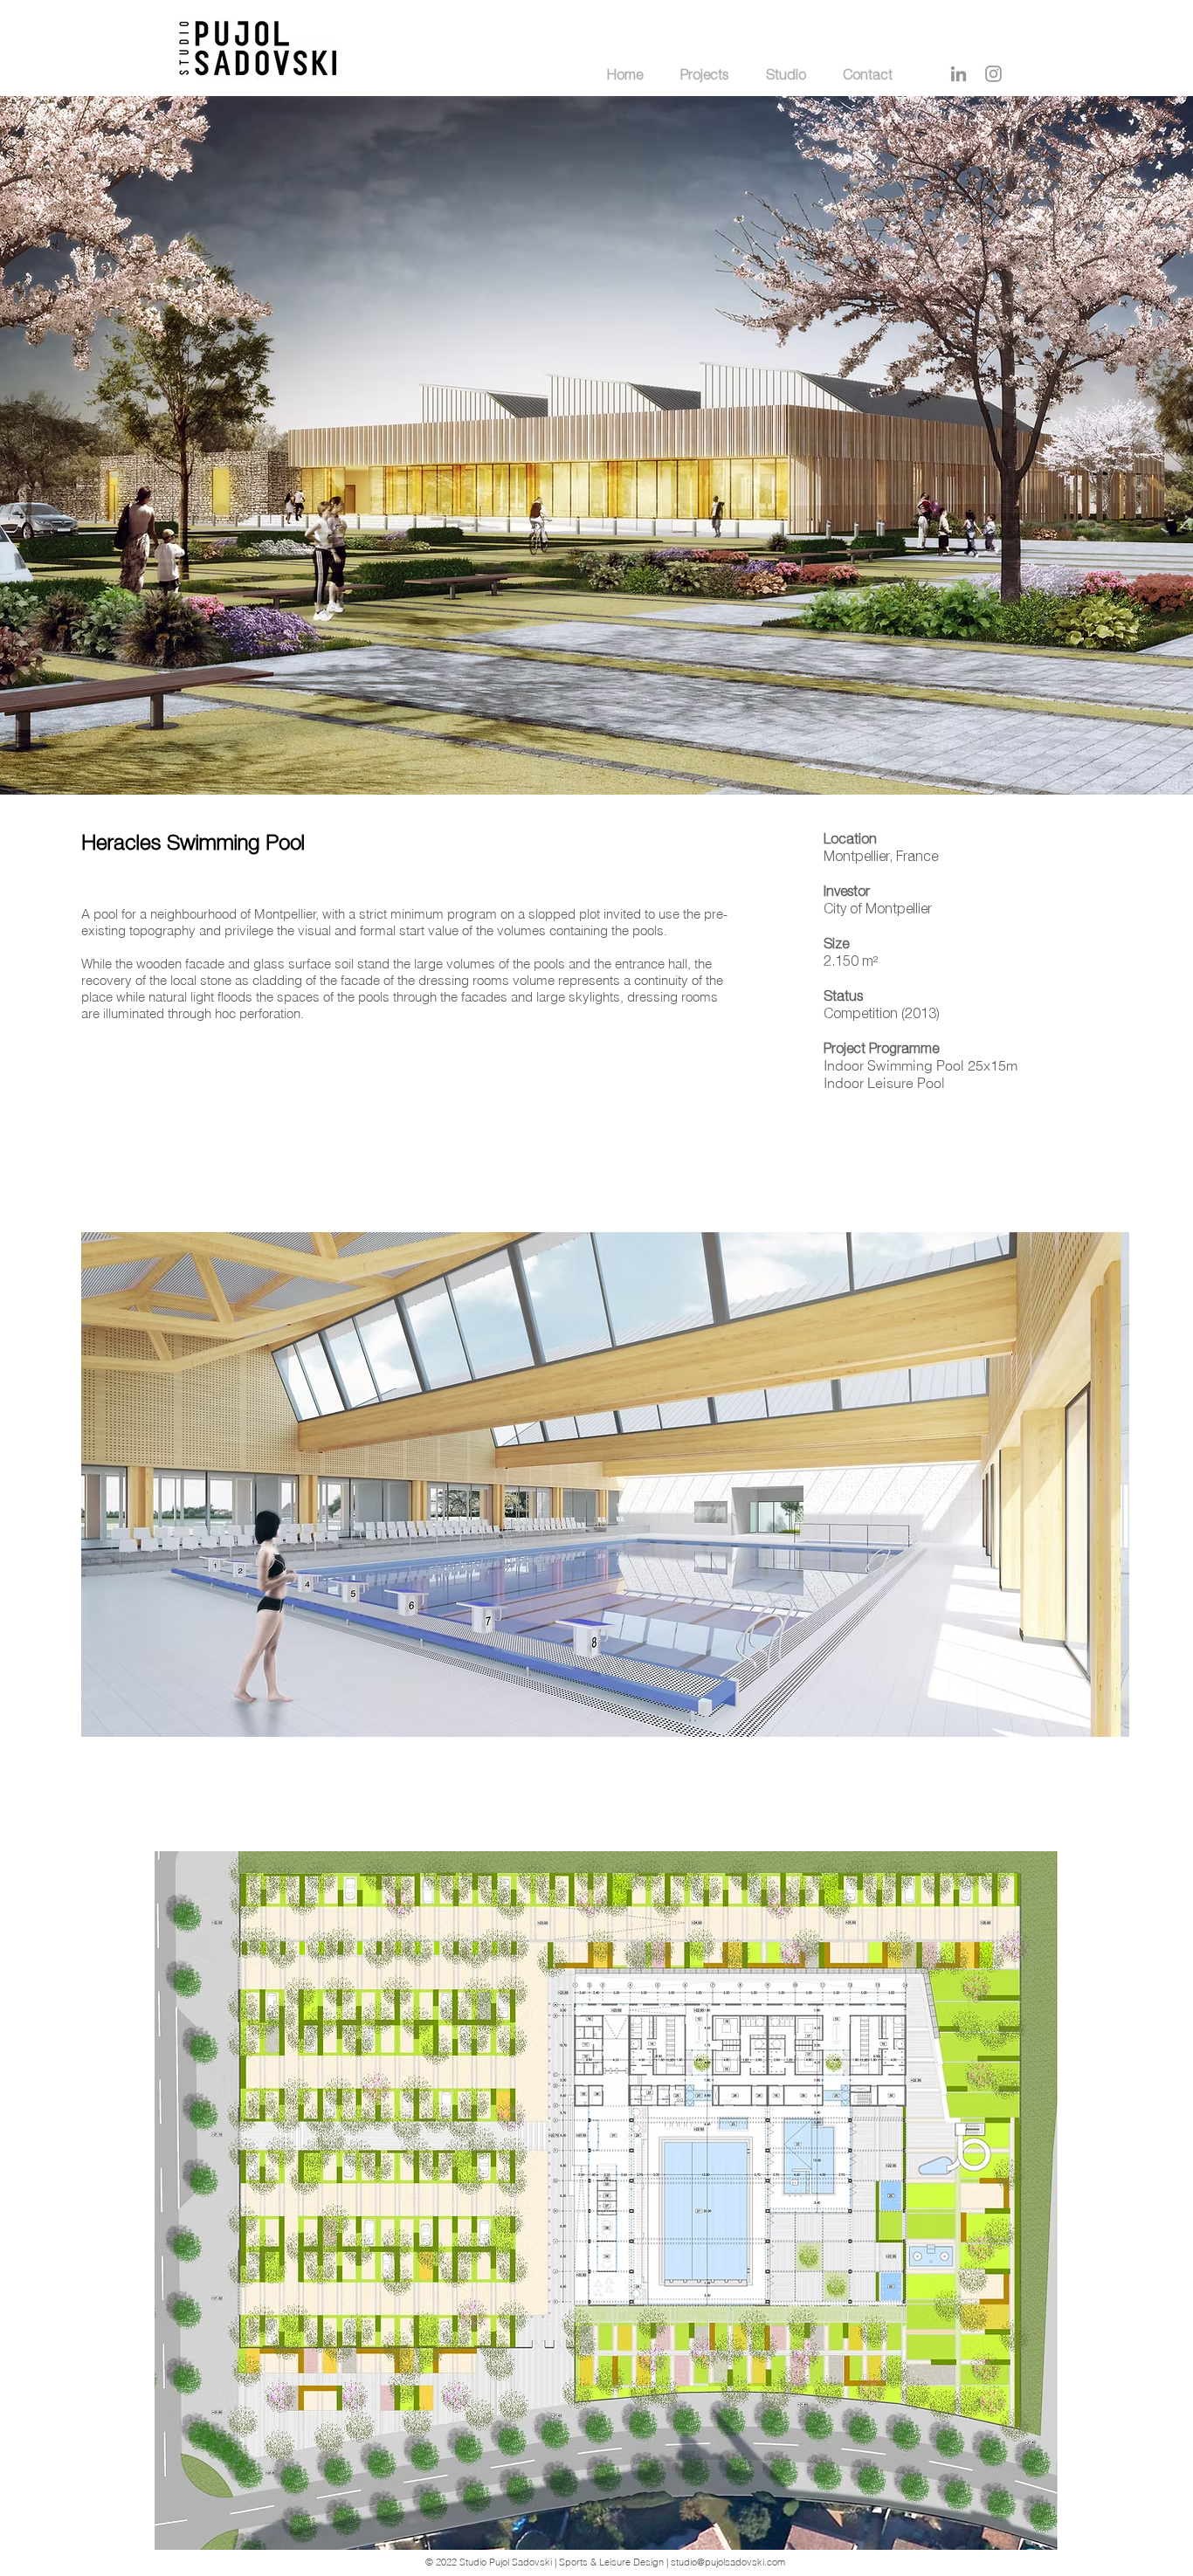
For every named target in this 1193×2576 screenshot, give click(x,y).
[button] (605, 1484)
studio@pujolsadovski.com (728, 2562)
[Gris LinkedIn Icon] (959, 74)
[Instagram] (993, 74)
